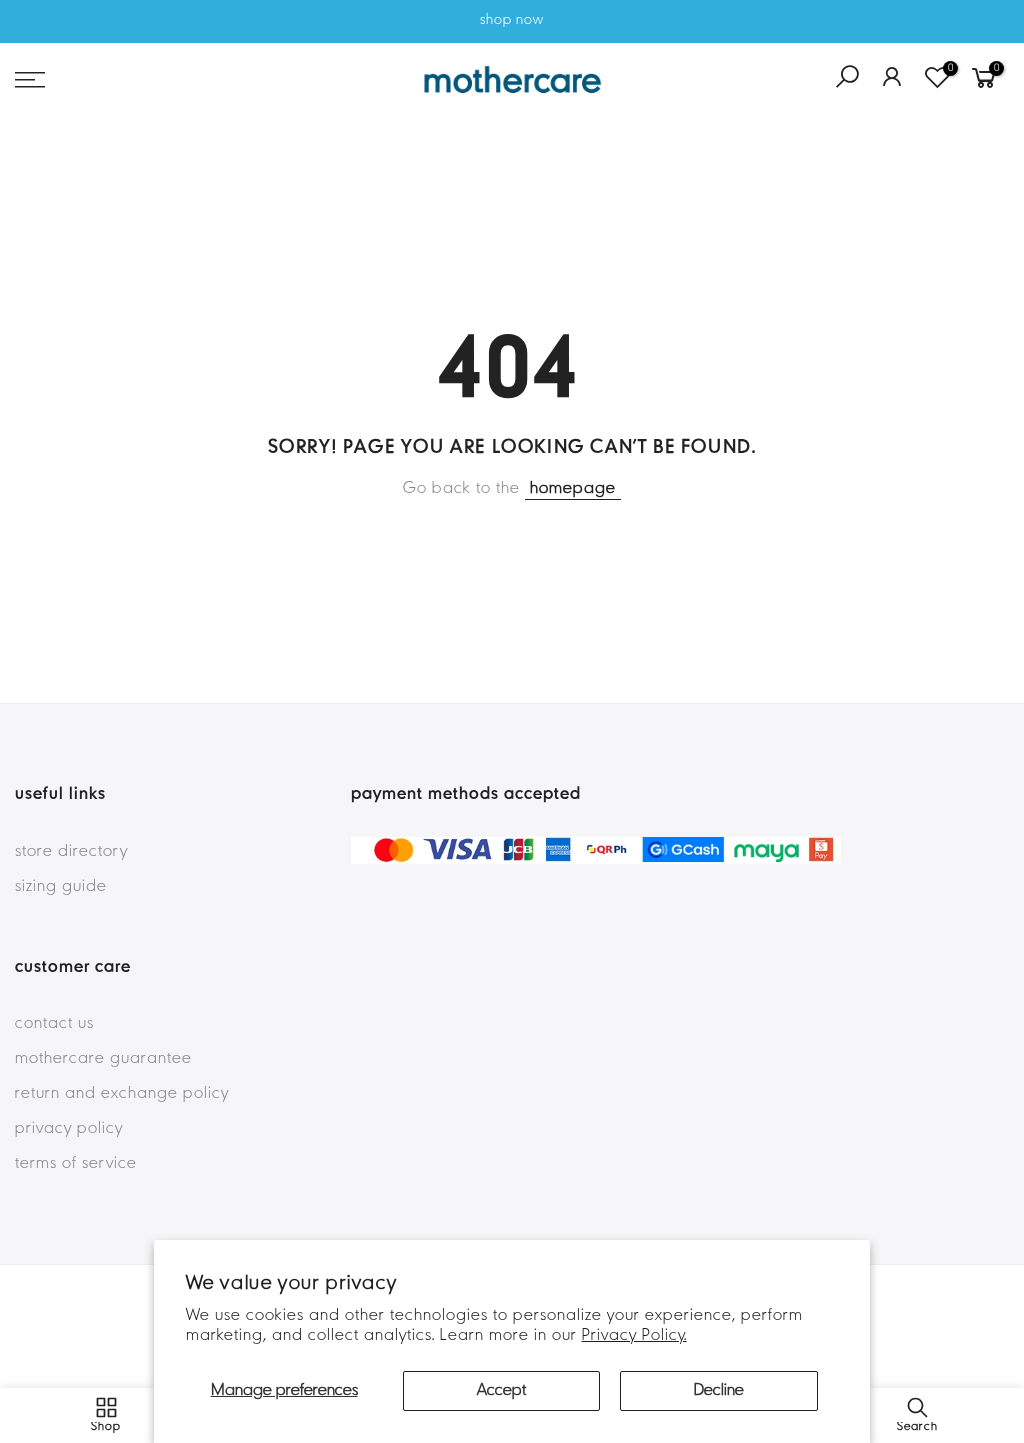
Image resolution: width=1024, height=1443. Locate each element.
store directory (71, 852)
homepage (573, 489)
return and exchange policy (122, 1094)
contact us (54, 1024)
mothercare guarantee (103, 1059)
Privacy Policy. (634, 1336)
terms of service (76, 1164)
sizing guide (61, 887)
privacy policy (69, 1129)
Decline (719, 1391)
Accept (501, 1391)
